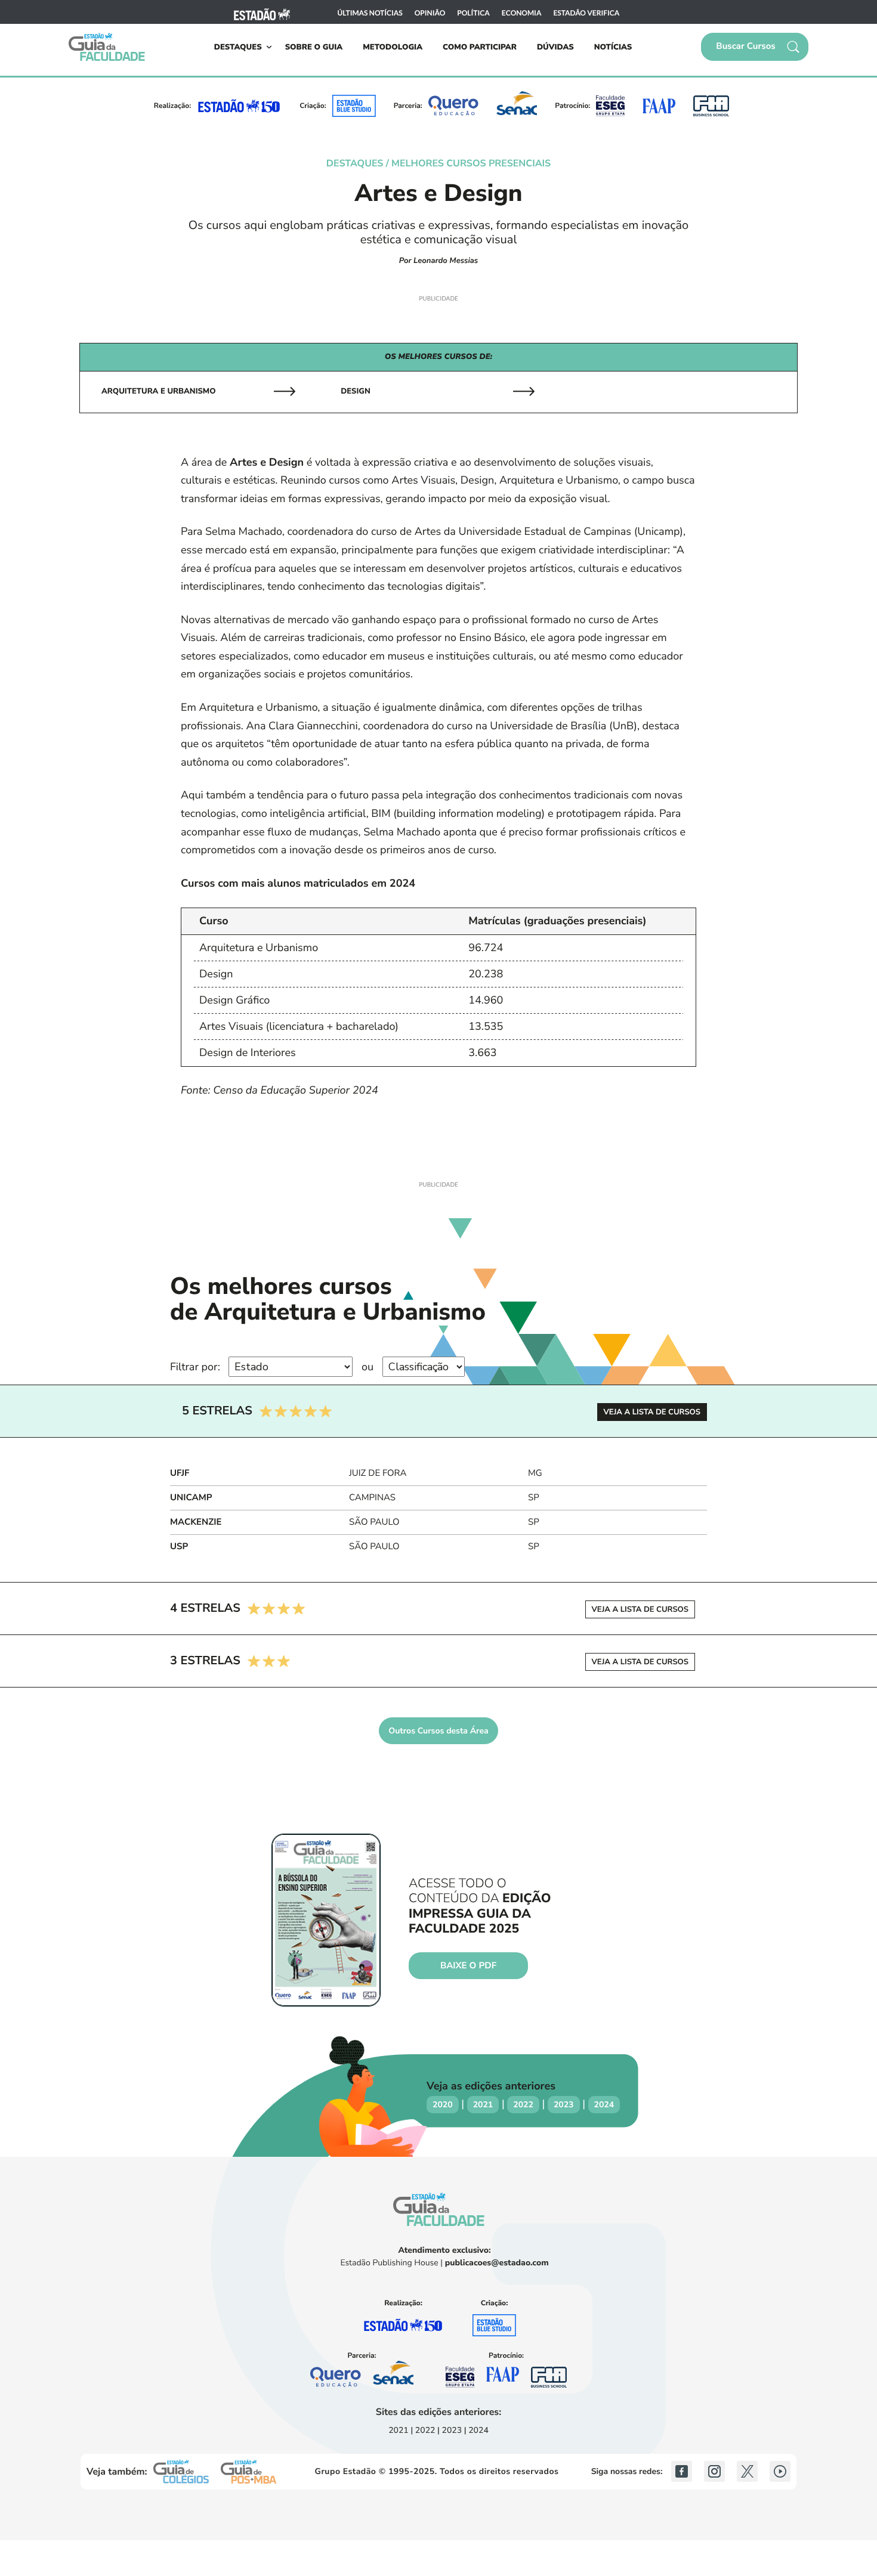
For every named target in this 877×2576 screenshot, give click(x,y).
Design (355, 391)
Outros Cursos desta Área (438, 1731)
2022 (523, 2105)
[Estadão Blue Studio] (354, 106)
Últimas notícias (370, 13)
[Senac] (517, 106)
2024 (604, 2105)
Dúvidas (555, 47)
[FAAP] (659, 106)
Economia (522, 13)
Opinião (430, 13)
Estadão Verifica (586, 13)
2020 (443, 2105)
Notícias (613, 47)
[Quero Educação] (454, 106)
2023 (564, 2105)
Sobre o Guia (314, 47)
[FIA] (711, 106)
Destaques (238, 47)
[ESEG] (610, 106)
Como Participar (480, 47)
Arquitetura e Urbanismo (159, 391)
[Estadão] (262, 13)
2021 (483, 2105)
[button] (755, 47)
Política (473, 13)
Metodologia (393, 47)
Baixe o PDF (468, 1966)
